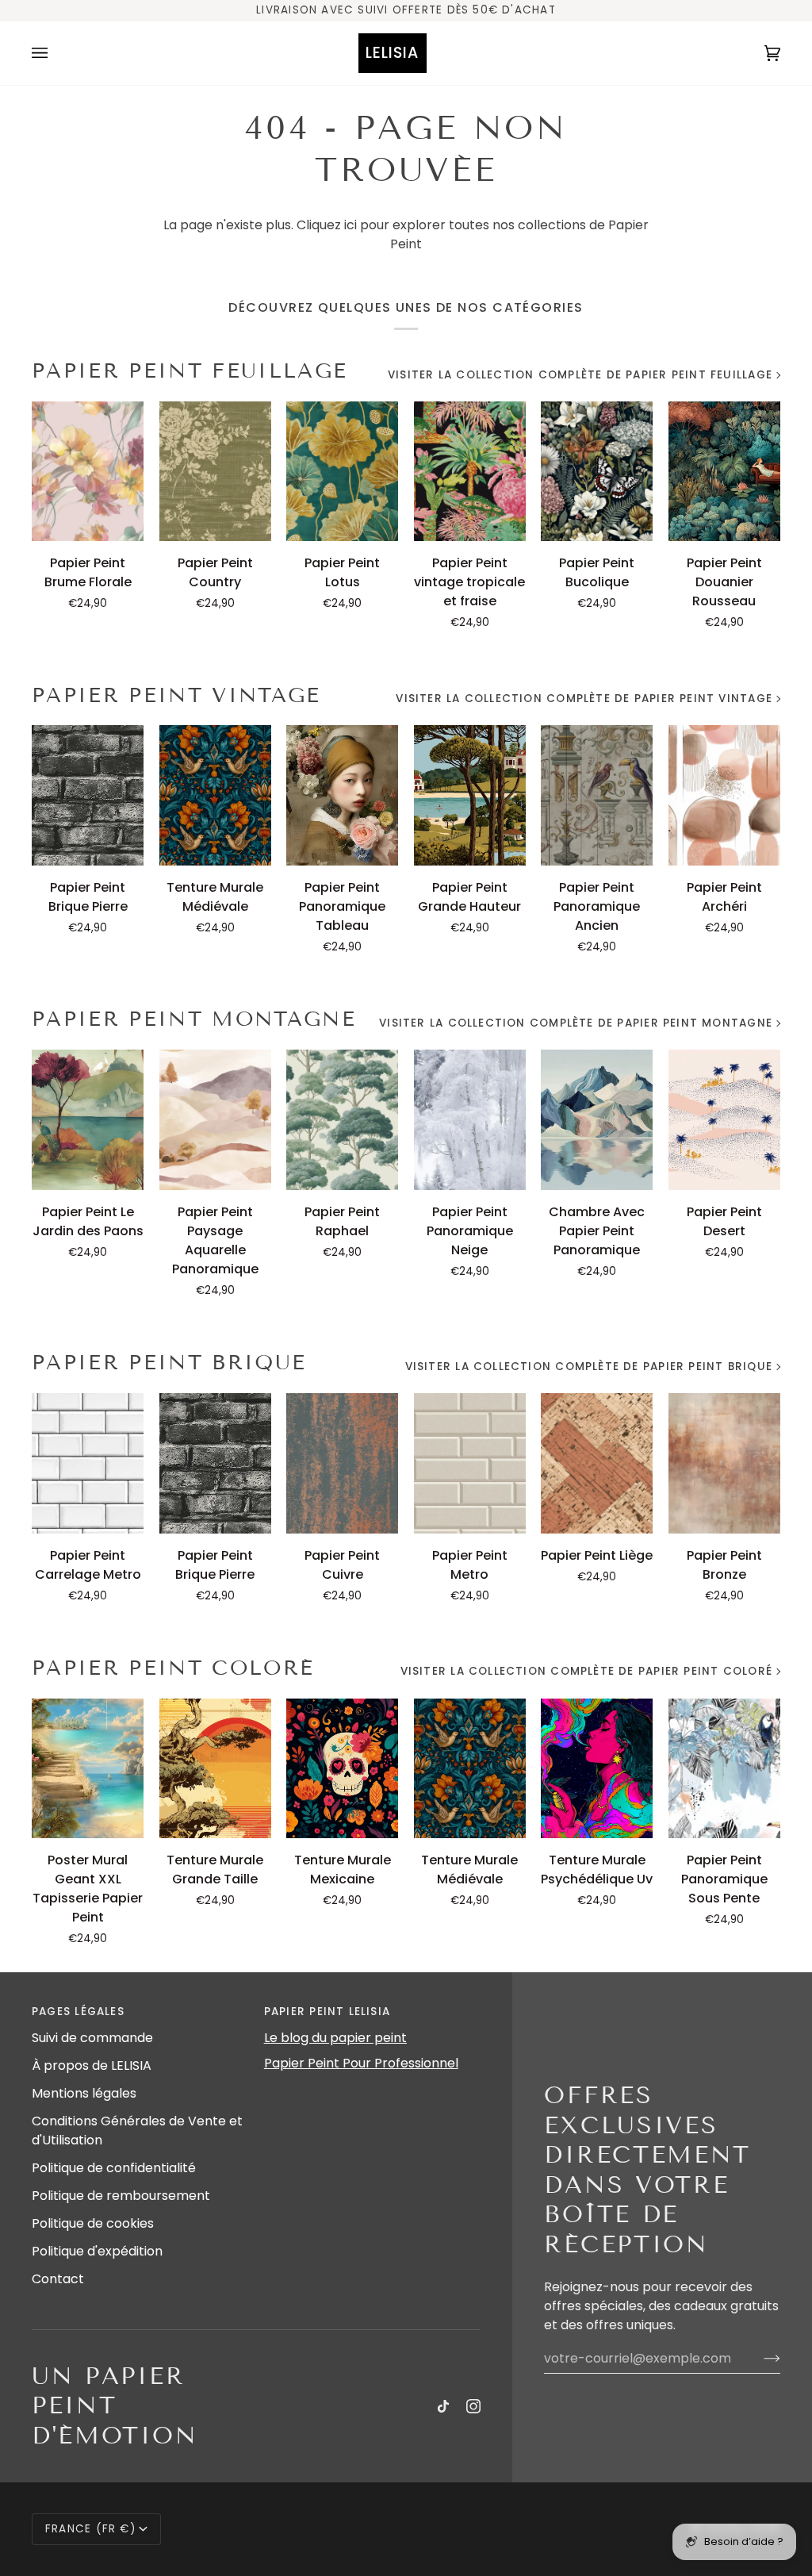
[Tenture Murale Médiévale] (215, 795)
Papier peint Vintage (176, 695)
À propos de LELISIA (92, 2065)
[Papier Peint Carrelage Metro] (88, 1463)
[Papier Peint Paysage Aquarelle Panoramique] (215, 1120)
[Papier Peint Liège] (597, 1463)
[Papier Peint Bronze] (724, 1463)
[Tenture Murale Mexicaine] (342, 1769)
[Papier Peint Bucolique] (597, 472)
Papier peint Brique (169, 1363)
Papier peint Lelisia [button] (327, 2012)
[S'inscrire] (759, 2359)
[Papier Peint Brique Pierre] (88, 795)
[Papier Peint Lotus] (342, 472)
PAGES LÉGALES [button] (78, 2012)
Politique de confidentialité (114, 2168)
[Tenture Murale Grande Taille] (215, 1769)
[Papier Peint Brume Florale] (88, 472)
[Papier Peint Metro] (470, 1463)
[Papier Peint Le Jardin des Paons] (88, 1120)
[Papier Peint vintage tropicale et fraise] (470, 472)
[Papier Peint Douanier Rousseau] (724, 472)
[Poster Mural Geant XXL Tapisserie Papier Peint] (88, 1769)
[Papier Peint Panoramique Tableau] (342, 795)
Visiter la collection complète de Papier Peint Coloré (586, 1671)
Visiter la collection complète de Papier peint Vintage (584, 699)
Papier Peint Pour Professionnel (361, 2063)
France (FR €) (90, 2529)
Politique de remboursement (121, 2196)
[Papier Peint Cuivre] (342, 1463)
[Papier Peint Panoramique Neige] (470, 1120)
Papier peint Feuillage (190, 371)
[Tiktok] (443, 2406)
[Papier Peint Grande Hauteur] (470, 795)
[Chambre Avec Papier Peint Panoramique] (597, 1120)
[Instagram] (473, 2406)
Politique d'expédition (97, 2251)
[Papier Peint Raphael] (342, 1120)
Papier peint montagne (194, 1019)
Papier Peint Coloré (173, 1668)
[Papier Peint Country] (215, 472)
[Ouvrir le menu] (56, 53)
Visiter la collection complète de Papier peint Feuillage (580, 375)
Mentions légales (84, 2093)
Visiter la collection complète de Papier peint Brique (589, 1367)
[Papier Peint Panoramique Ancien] (597, 795)
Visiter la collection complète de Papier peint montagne (576, 1023)
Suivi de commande (92, 2038)
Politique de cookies (93, 2223)
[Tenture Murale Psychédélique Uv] (597, 1769)
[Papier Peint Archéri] (724, 795)
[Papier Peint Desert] (724, 1120)
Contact (58, 2279)
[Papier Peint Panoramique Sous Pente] (724, 1769)
